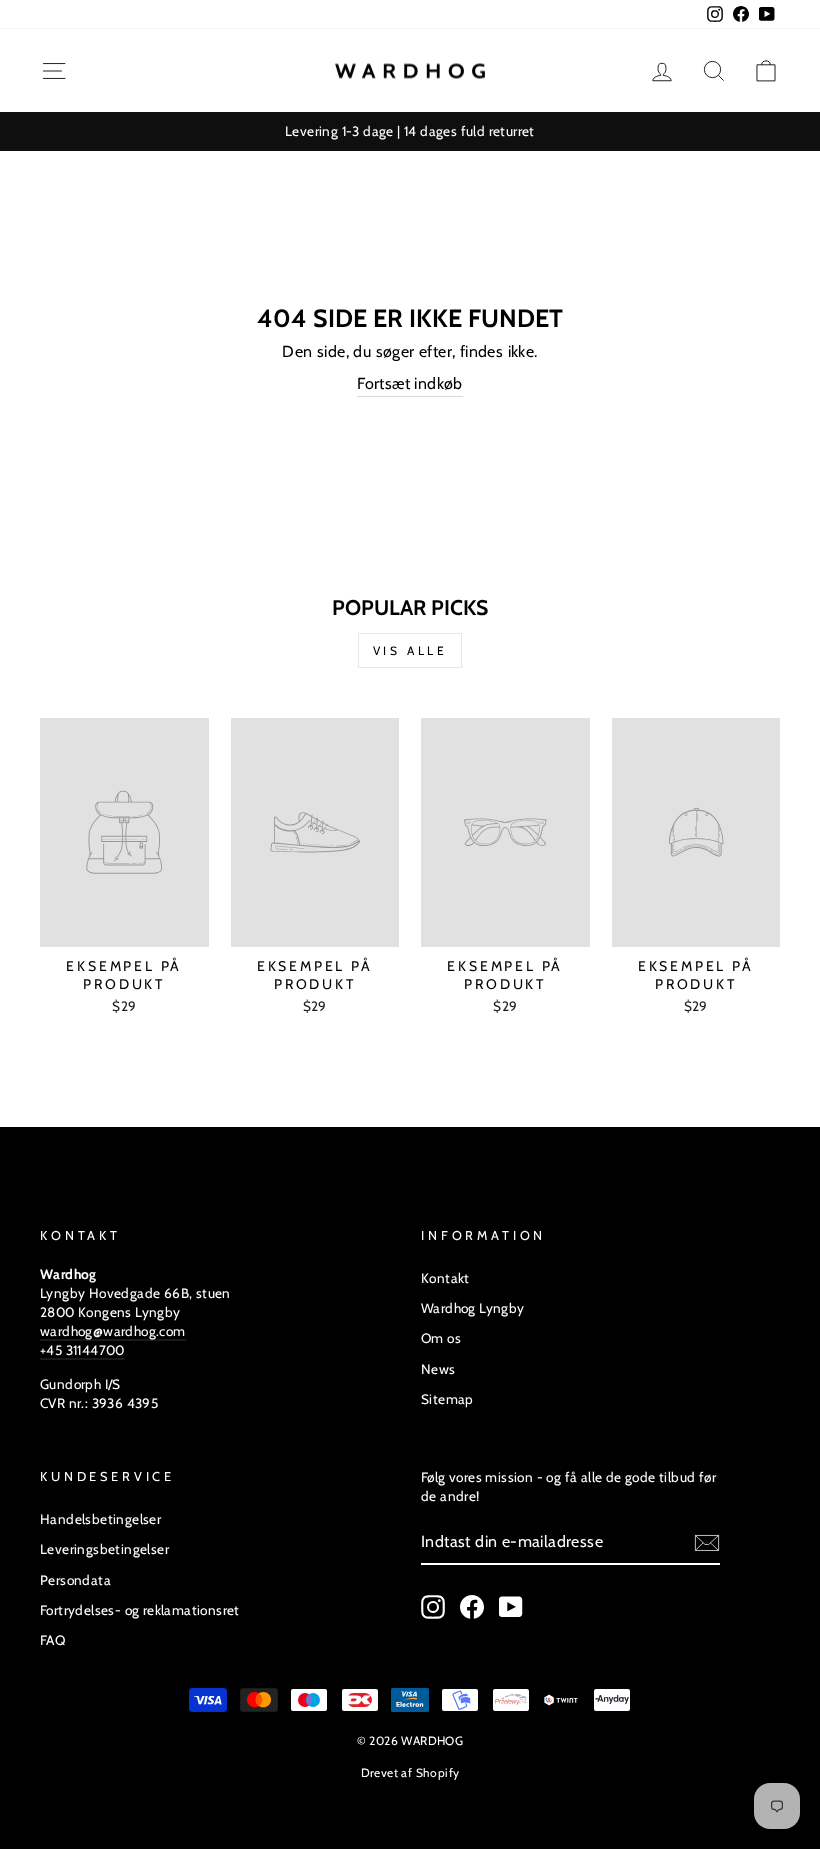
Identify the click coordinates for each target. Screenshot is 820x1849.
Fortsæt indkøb (410, 383)
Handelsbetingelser (100, 1519)
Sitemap (447, 1399)
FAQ (52, 1640)
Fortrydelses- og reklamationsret (140, 1610)
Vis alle (410, 650)
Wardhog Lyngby (473, 1308)
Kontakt (445, 1278)
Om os (441, 1338)
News (438, 1369)
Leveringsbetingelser (104, 1549)
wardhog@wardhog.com (113, 1331)
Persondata (75, 1580)
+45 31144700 (82, 1350)
